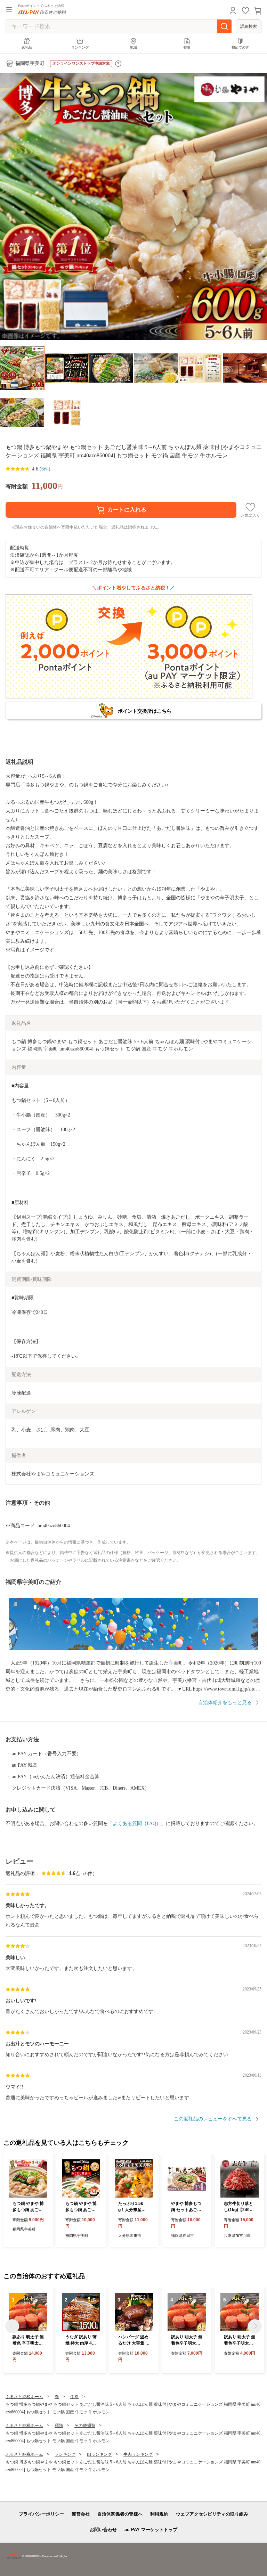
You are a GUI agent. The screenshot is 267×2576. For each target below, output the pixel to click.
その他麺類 (85, 2426)
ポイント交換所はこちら (145, 711)
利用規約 (159, 2514)
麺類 (59, 2426)
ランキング (80, 47)
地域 (133, 47)
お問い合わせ (103, 2530)
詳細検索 (249, 26)
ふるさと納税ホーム (24, 2397)
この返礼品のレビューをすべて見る (213, 2119)
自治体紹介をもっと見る (225, 1703)
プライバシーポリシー (41, 2514)
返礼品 (27, 47)
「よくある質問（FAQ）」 (137, 1823)
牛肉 (74, 2397)
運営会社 (81, 2514)
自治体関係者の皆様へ (120, 2514)
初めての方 (240, 47)
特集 (187, 47)
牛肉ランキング (138, 2454)
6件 (45, 469)
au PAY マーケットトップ (151, 2530)
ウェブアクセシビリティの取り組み (212, 2514)
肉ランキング (99, 2454)
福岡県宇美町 (30, 63)
